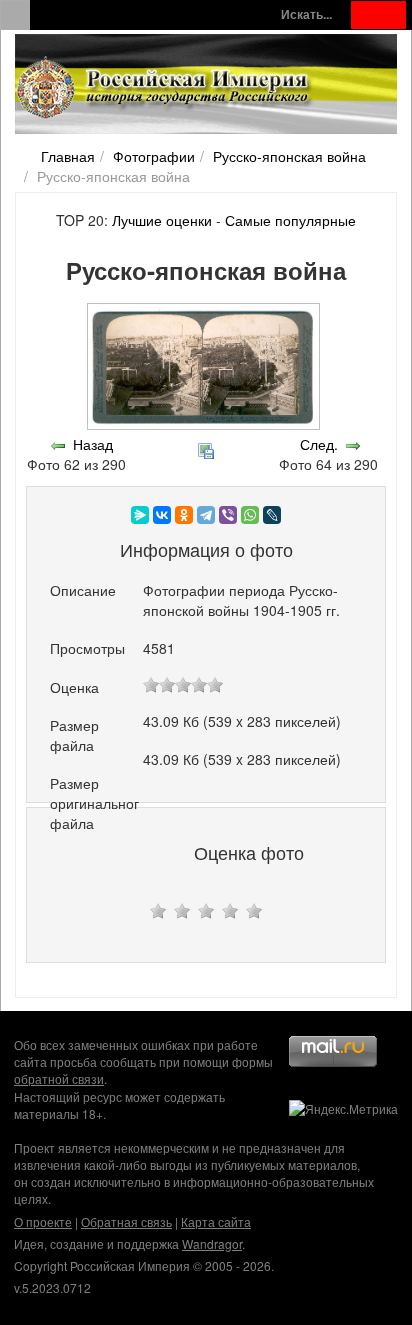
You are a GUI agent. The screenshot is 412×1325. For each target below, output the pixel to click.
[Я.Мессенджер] (140, 515)
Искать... (306, 14)
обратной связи (59, 1078)
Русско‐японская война (289, 156)
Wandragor (212, 1243)
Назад (93, 444)
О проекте (43, 1221)
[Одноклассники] (184, 515)
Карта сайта (216, 1221)
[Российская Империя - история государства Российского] (165, 88)
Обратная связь (126, 1221)
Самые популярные (290, 220)
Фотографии (154, 156)
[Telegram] (206, 515)
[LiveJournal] (272, 515)
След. (319, 444)
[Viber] (228, 515)
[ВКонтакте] (162, 515)
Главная (68, 156)
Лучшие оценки (162, 220)
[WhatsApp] (250, 515)
